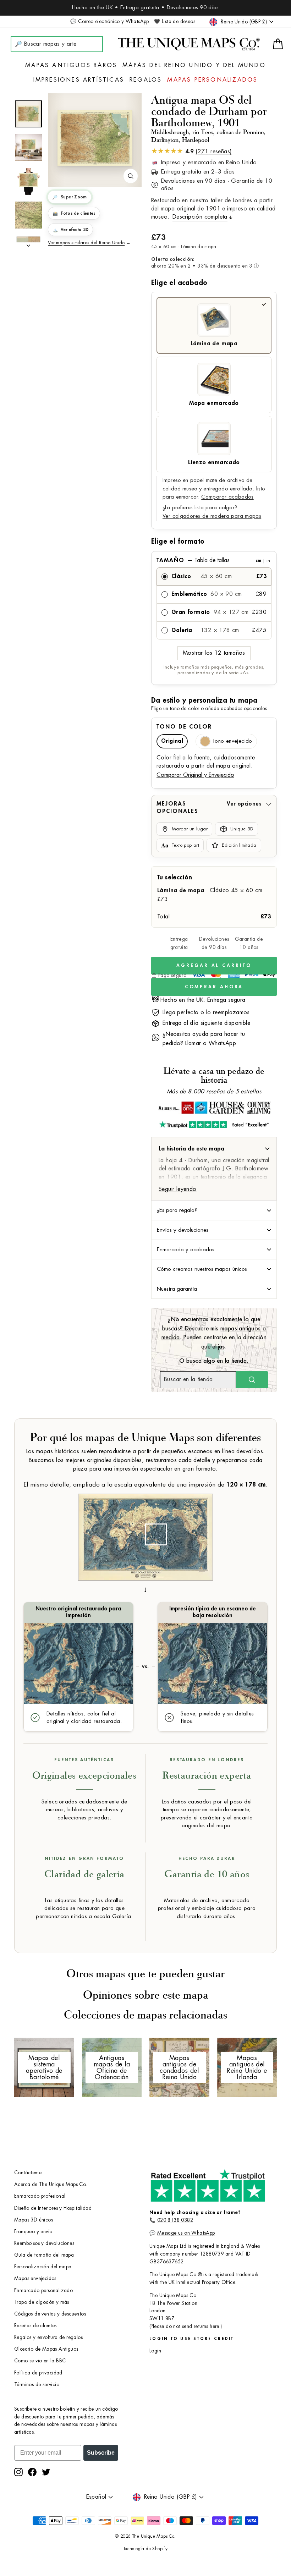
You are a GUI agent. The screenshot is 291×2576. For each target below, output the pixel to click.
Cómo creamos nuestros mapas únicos (202, 1269)
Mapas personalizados (212, 80)
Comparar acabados (227, 497)
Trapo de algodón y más (42, 2302)
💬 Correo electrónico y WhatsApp (109, 21)
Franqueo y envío (33, 2232)
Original (172, 741)
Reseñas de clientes (35, 2326)
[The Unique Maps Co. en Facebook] (32, 2472)
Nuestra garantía (177, 1289)
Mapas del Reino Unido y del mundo (194, 65)
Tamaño (213, 560)
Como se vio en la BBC (40, 2361)
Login (155, 2351)
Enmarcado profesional (40, 2196)
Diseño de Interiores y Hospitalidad (53, 2208)
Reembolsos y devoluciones (44, 2243)
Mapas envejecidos (35, 2278)
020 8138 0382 (175, 2220)
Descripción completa (200, 217)
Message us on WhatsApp (186, 2233)
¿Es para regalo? (177, 1210)
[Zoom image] (131, 176)
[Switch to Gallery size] (95, 138)
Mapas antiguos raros (71, 65)
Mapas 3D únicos (34, 2220)
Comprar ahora (214, 987)
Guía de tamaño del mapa (44, 2255)
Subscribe (101, 2453)
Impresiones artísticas (79, 80)
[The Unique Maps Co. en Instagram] (18, 2472)
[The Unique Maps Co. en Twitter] (46, 2472)
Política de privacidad (38, 2373)
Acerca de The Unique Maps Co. (51, 2184)
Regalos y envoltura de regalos (48, 2337)
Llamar (193, 1043)
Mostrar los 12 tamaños (214, 653)
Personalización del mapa (43, 2267)
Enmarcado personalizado (43, 2291)
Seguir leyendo (178, 1189)
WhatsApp (222, 1043)
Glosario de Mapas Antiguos (46, 2349)
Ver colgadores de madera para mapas (212, 516)
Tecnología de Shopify (145, 2549)
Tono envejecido (232, 741)
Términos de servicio (37, 2385)
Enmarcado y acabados (186, 1249)
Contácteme (28, 2173)
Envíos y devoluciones (183, 1230)
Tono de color (184, 727)
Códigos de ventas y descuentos (50, 2314)
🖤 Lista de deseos (175, 21)
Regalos (146, 80)
